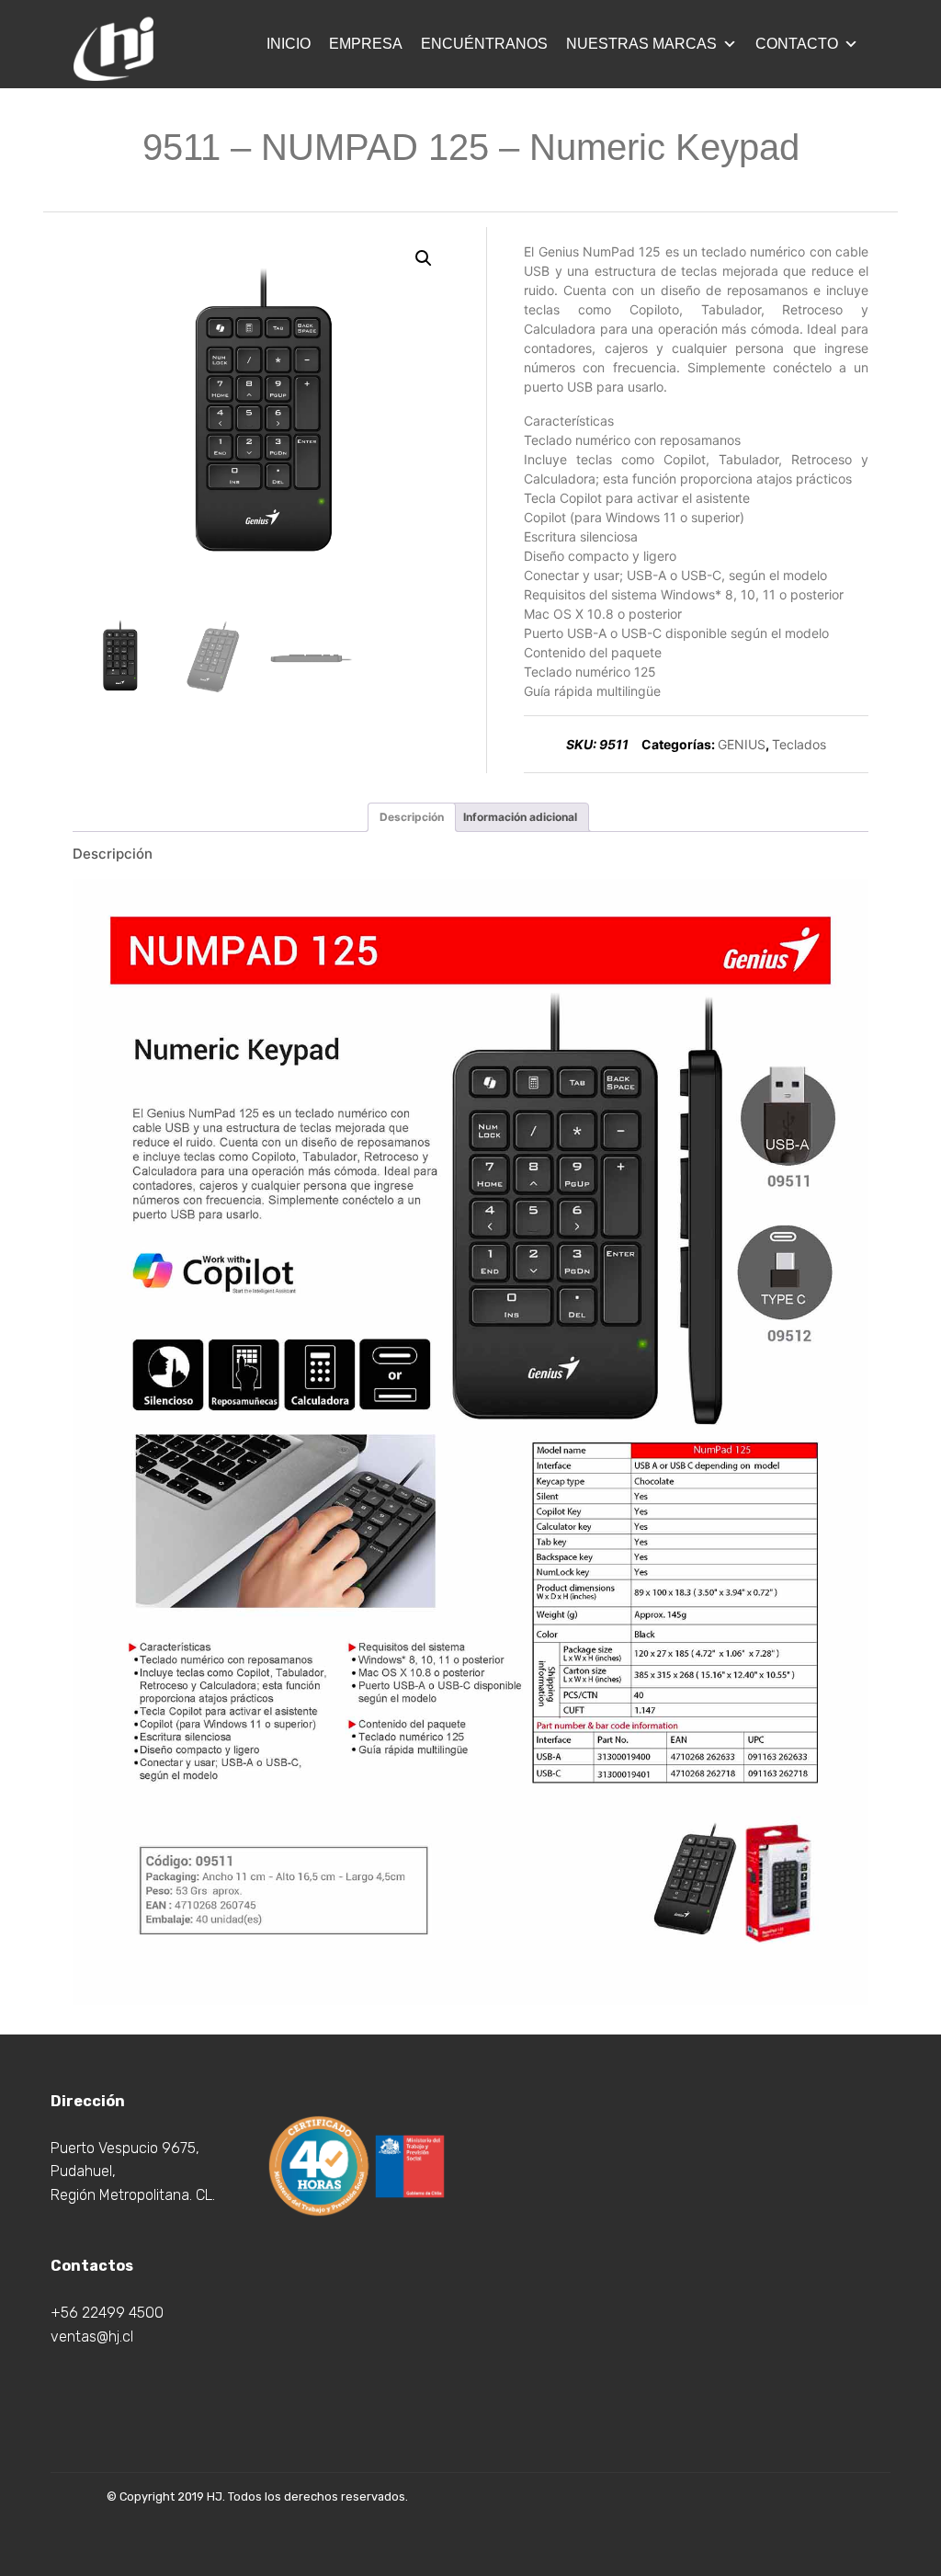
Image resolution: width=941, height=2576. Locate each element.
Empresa (366, 44)
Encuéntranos (484, 44)
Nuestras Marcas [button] (641, 44)
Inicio (289, 44)
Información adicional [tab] (520, 817)
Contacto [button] (797, 44)
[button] (424, 258)
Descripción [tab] (412, 817)
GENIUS (742, 744)
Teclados (799, 744)
